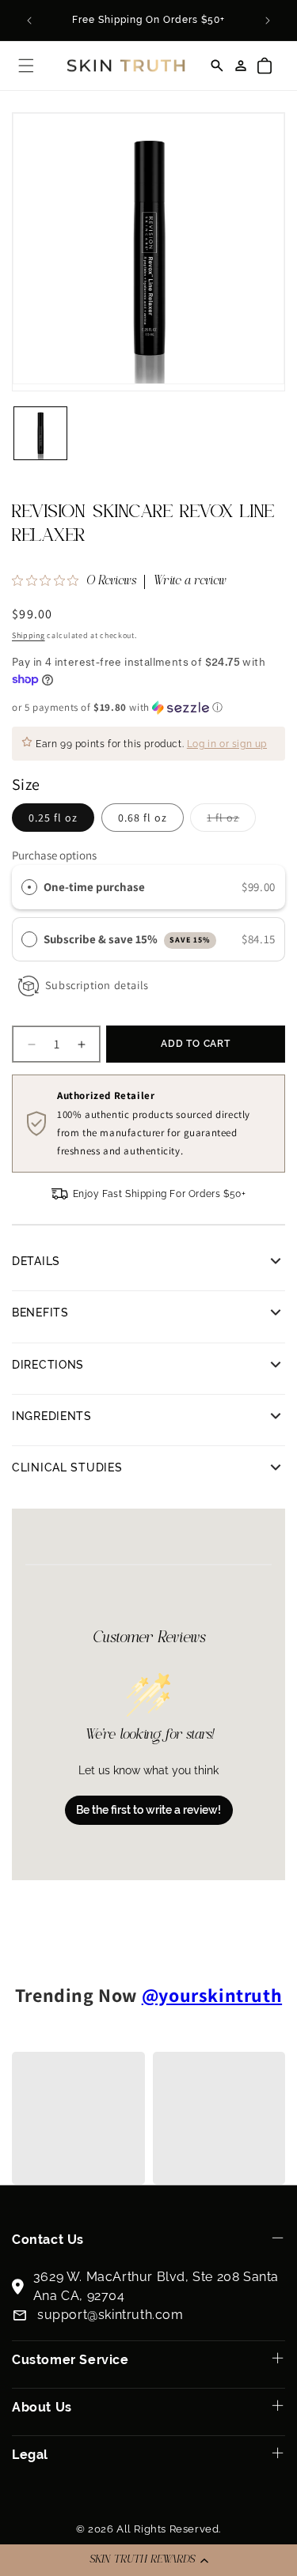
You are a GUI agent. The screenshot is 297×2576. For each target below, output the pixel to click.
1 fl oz (231, 821)
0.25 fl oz (53, 818)
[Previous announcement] (29, 21)
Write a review (190, 582)
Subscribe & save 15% (127, 939)
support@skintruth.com (110, 2315)
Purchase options (54, 855)
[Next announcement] (268, 21)
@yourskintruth (212, 1995)
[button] (148, 2560)
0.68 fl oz (143, 818)
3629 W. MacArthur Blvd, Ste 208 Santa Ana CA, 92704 (156, 2286)
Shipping (29, 635)
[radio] (29, 887)
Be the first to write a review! (148, 1810)
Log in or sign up (227, 744)
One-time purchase (94, 887)
